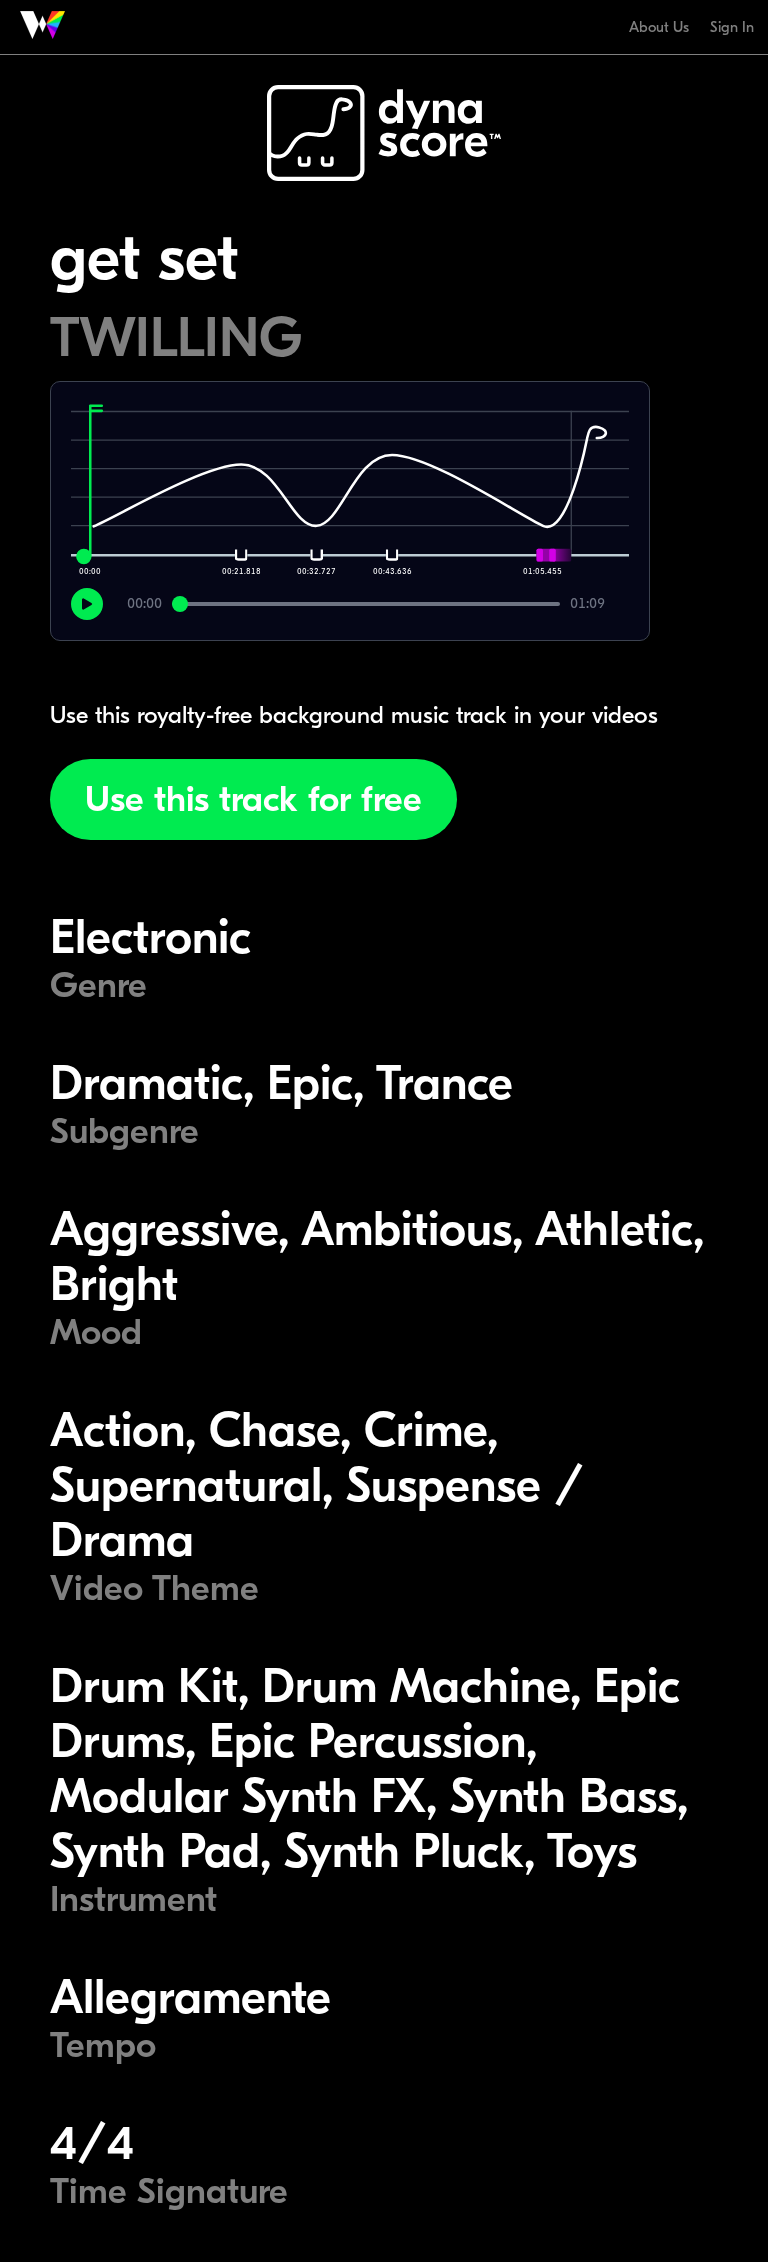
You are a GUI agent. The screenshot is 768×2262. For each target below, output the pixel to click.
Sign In (732, 27)
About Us (659, 27)
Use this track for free (253, 799)
